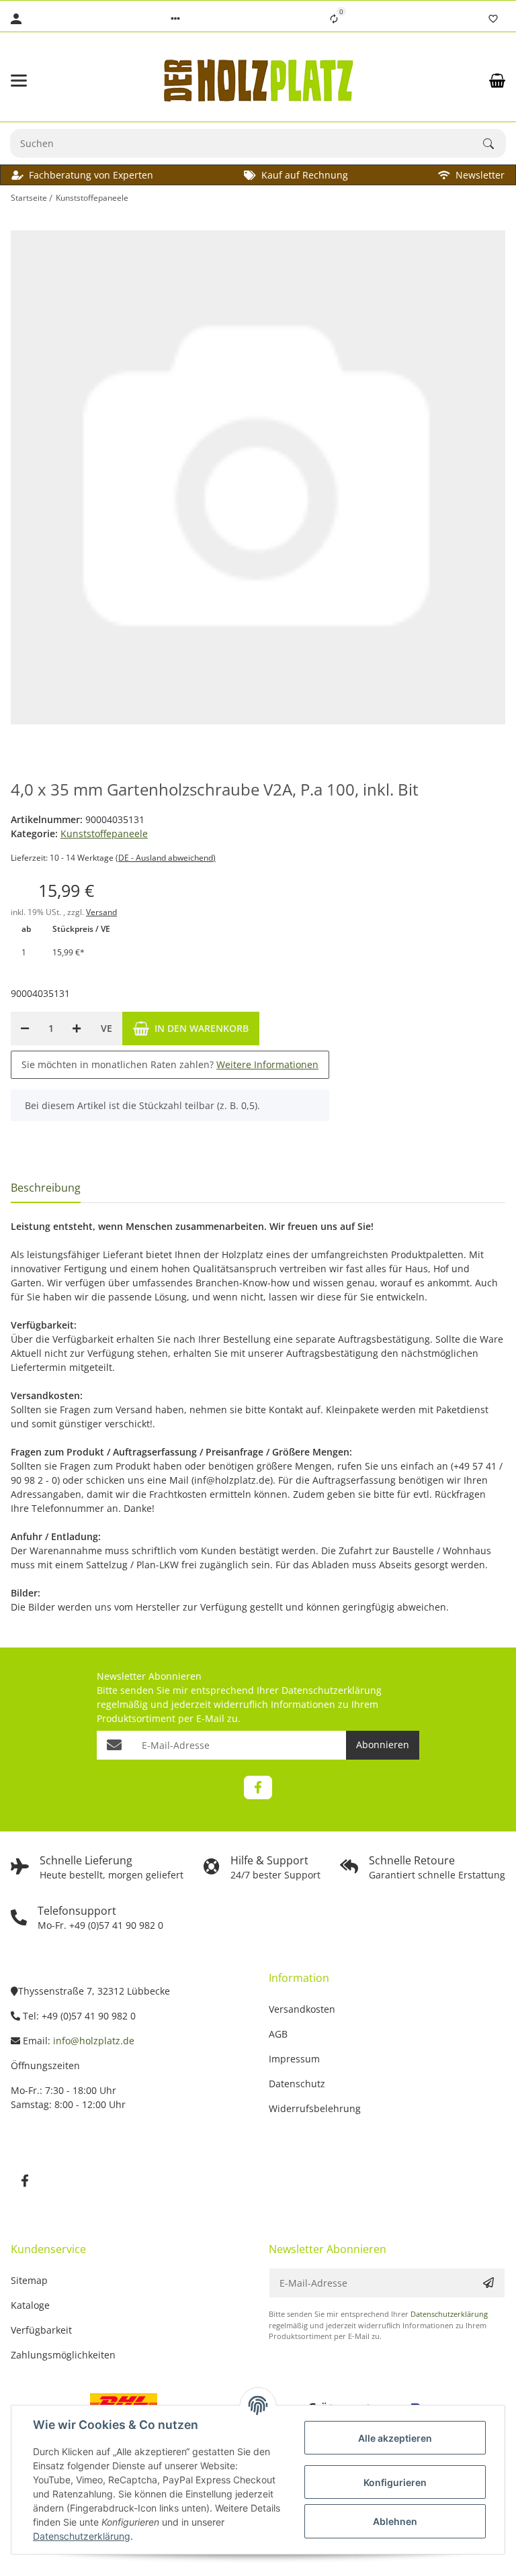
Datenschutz (297, 2084)
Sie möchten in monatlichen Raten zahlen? (170, 1064)
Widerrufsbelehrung (315, 2108)
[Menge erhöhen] (77, 1029)
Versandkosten (302, 2009)
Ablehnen (395, 2521)
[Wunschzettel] (493, 19)
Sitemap (29, 2280)
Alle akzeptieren (395, 2438)
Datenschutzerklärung (332, 1690)
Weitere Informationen (267, 1064)
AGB (278, 2034)
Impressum (294, 2059)
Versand (101, 912)
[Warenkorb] (497, 81)
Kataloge (30, 2305)
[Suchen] (494, 144)
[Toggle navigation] (48, 81)
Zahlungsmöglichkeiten (63, 2355)
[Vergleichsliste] (334, 19)
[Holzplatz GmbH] (258, 80)
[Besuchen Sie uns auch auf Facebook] (258, 1787)
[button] (175, 19)
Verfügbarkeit (41, 2330)
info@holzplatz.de (94, 2041)
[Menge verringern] (25, 1029)
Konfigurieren (395, 2482)
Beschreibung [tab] (46, 1188)
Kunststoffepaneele (104, 833)
